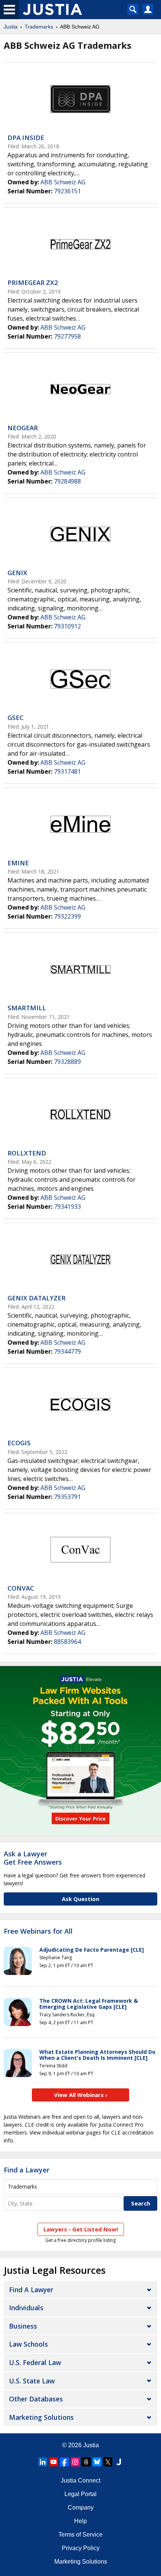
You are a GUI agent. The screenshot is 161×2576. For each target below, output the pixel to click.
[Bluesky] (97, 2462)
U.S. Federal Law (35, 2362)
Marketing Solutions (41, 2417)
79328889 (67, 1062)
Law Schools (28, 2344)
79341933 (67, 1207)
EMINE (18, 863)
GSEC (16, 718)
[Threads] (86, 2462)
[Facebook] (64, 2462)
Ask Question (80, 1899)
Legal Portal (80, 2494)
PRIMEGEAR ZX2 (33, 282)
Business (23, 2326)
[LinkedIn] (43, 2462)
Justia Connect (80, 2480)
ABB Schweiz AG (63, 182)
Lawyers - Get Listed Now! (81, 2229)
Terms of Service (80, 2535)
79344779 (67, 1351)
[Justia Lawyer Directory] (119, 2462)
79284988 (67, 481)
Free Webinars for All (38, 1931)
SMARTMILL (27, 1008)
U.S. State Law (32, 2381)
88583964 (67, 1642)
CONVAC (21, 1588)
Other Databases (36, 2399)
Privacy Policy (81, 2548)
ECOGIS (19, 1443)
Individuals (26, 2308)
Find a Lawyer (27, 2170)
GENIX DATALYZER (37, 1298)
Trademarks (39, 27)
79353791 (67, 1497)
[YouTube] (54, 2462)
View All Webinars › (81, 2095)
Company (81, 2507)
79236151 (67, 191)
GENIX (17, 573)
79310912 (67, 626)
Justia (11, 27)
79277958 (67, 336)
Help (80, 2521)
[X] (108, 2462)
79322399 (67, 916)
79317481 (67, 771)
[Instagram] (75, 2462)
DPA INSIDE (26, 138)
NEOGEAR (23, 428)
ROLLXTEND (27, 1153)
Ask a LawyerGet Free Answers (33, 1858)
